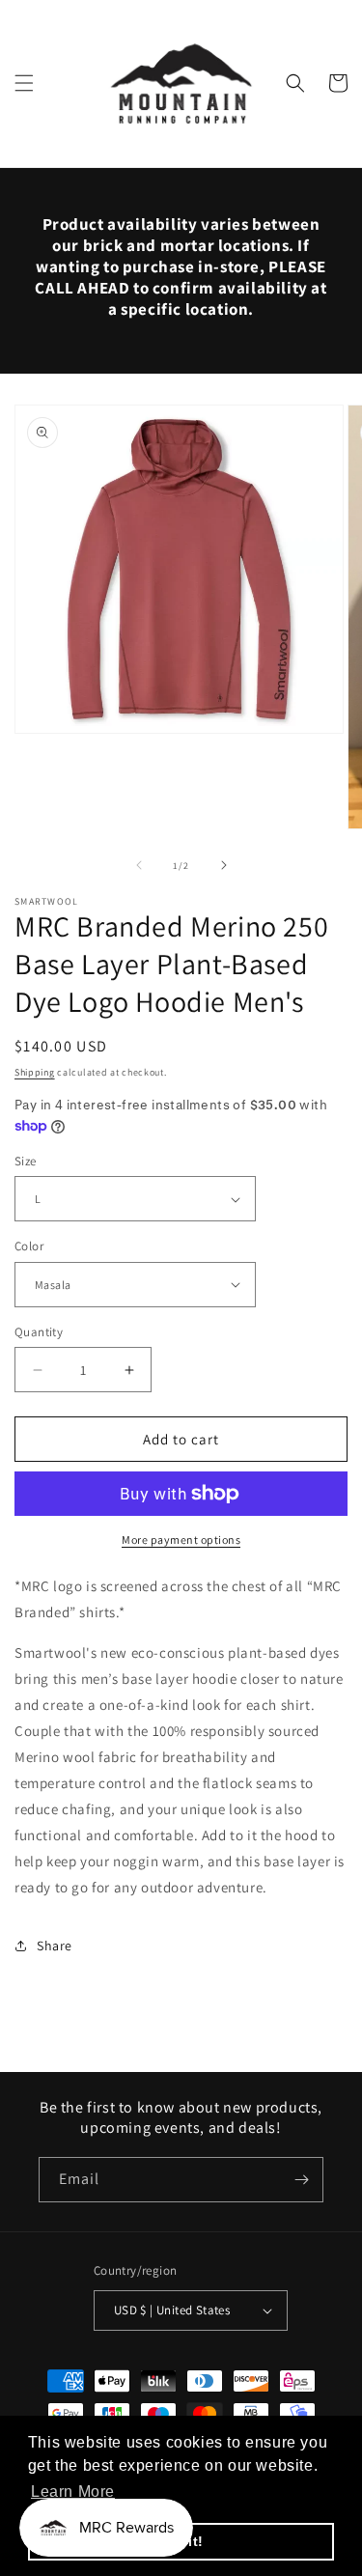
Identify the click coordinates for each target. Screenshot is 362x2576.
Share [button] (55, 1946)
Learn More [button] (73, 2492)
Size (26, 1161)
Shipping (35, 1072)
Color (29, 1246)
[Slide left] (139, 865)
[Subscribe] (301, 2180)
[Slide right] (224, 865)
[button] (24, 83)
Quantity (39, 1332)
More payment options (181, 1540)
